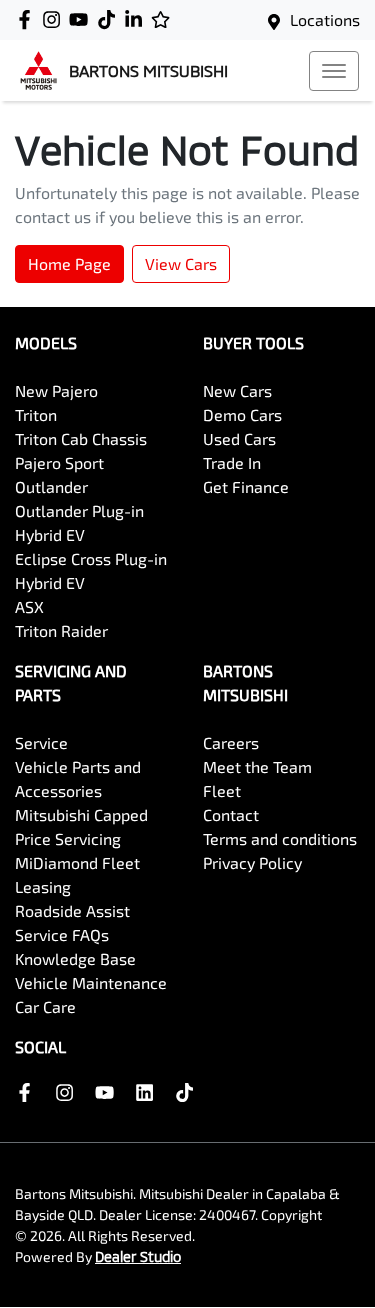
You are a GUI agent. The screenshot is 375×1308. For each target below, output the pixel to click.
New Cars (237, 390)
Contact (231, 814)
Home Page (69, 263)
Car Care (45, 1006)
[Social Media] (110, 19)
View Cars (181, 263)
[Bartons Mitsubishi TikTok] (188, 1092)
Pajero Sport (59, 462)
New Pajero (56, 390)
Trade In (232, 462)
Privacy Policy (252, 862)
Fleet (222, 790)
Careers (231, 742)
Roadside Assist (72, 910)
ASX (29, 606)
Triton (36, 414)
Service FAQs (62, 934)
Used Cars (239, 438)
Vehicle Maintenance (91, 982)
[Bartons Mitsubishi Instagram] (55, 19)
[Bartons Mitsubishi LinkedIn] (137, 19)
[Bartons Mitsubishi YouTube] (82, 19)
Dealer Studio (138, 1256)
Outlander (51, 486)
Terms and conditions (280, 838)
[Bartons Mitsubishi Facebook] (28, 19)
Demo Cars (242, 414)
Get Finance (246, 486)
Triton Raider (61, 630)
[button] (334, 71)
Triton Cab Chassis (81, 438)
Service (41, 742)
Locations (325, 19)
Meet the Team (257, 766)
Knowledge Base (75, 958)
